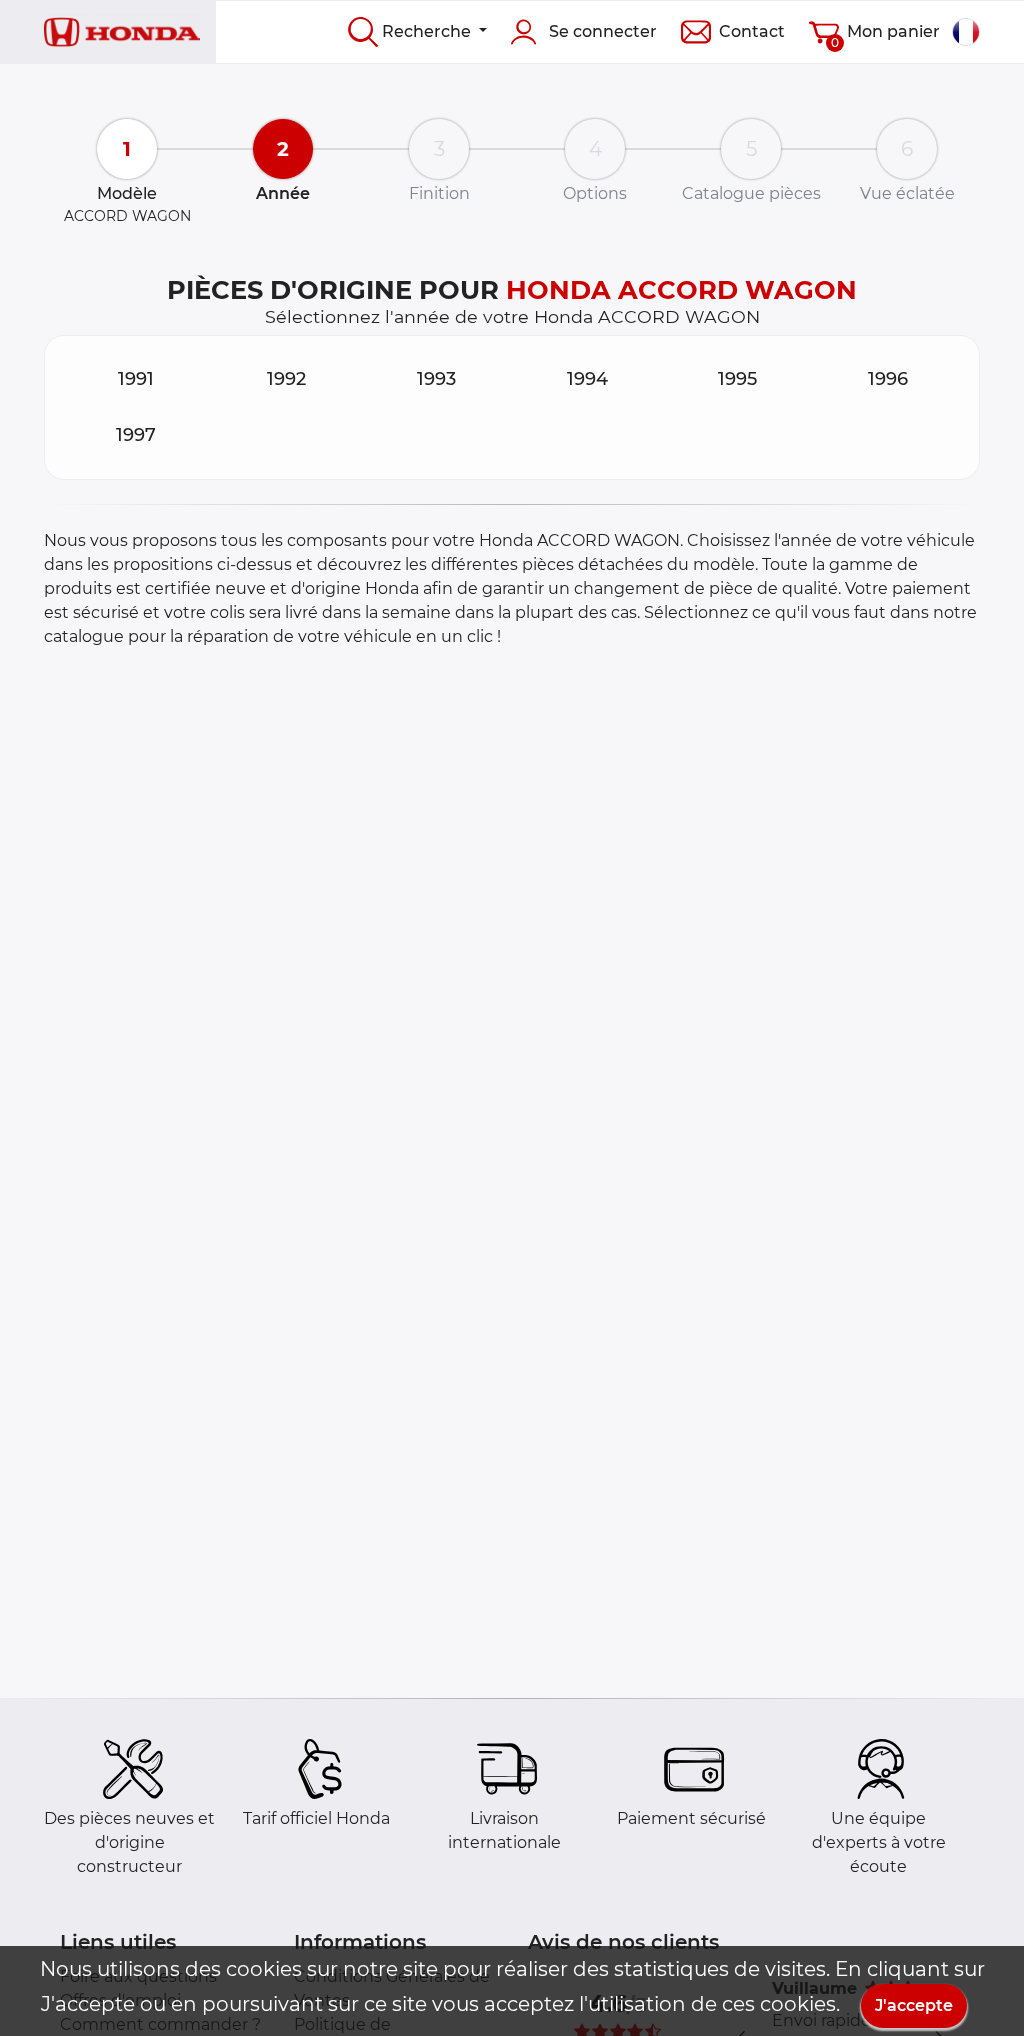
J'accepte (914, 2005)
